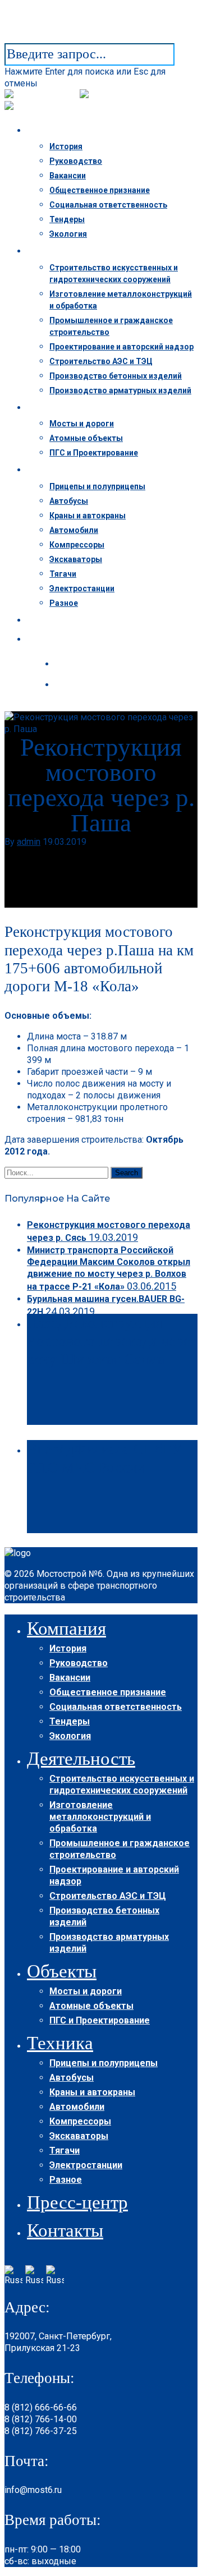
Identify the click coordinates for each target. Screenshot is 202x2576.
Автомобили (74, 530)
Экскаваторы (76, 559)
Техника (56, 470)
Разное (64, 603)
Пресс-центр (65, 620)
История (66, 146)
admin (29, 842)
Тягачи (63, 574)
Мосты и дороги (82, 424)
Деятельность (68, 251)
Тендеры (67, 219)
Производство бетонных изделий (116, 376)
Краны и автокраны (88, 516)
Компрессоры (77, 545)
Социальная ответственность (108, 205)
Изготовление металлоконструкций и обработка (100, 1817)
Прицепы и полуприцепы (97, 486)
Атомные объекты (86, 438)
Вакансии (68, 176)
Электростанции (82, 588)
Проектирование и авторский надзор (121, 347)
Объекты (58, 408)
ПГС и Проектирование (94, 453)
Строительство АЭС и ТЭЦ (101, 361)
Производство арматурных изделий (120, 390)
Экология (68, 234)
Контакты (59, 640)
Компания (60, 131)
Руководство (76, 161)
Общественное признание (100, 190)
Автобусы (69, 501)
